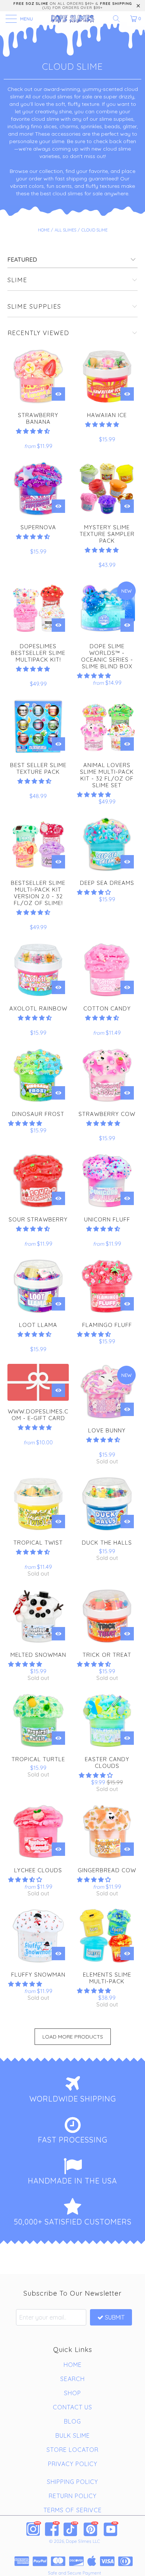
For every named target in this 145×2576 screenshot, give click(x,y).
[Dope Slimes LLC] (73, 19)
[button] (33, 431)
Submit (115, 2317)
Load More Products (73, 2037)
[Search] (119, 19)
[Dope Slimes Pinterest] (91, 2529)
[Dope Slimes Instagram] (34, 2529)
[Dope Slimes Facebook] (52, 2529)
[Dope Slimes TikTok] (71, 2529)
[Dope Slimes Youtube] (111, 2529)
